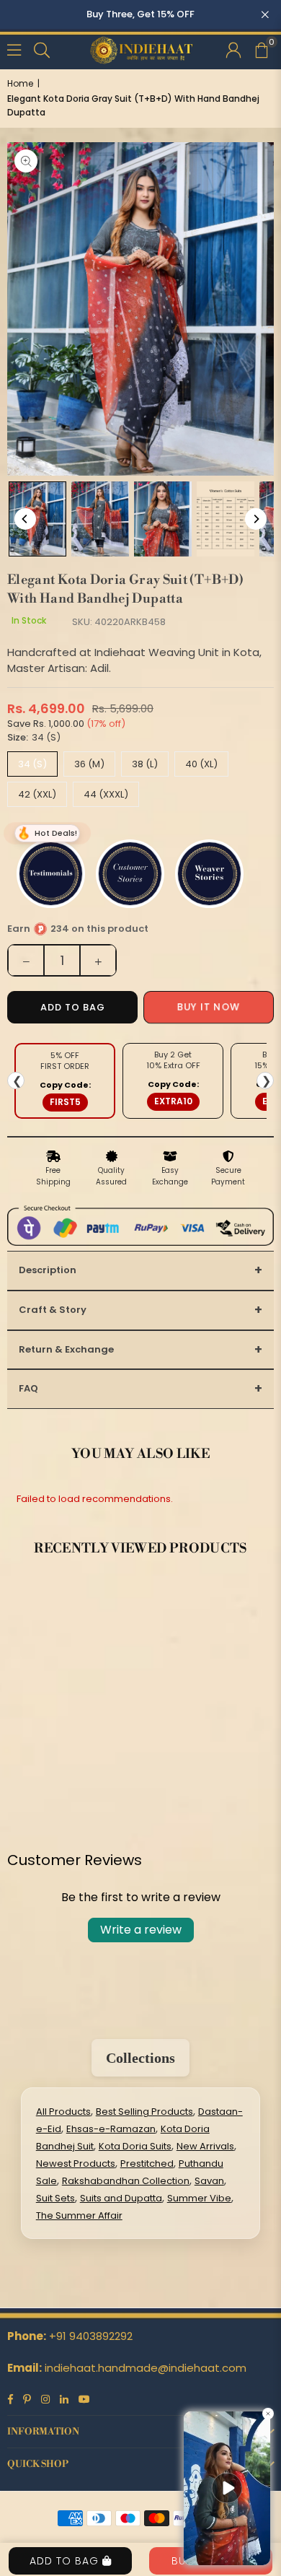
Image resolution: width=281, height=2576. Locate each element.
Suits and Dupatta (121, 2198)
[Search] (42, 49)
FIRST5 (65, 1102)
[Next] (256, 519)
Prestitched (147, 2164)
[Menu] (14, 49)
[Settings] (233, 49)
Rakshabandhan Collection (126, 2181)
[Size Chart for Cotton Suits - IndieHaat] (226, 519)
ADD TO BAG (66, 2561)
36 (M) (89, 764)
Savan (209, 2181)
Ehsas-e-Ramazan (111, 2129)
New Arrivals (205, 2146)
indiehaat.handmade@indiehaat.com (146, 2368)
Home (20, 83)
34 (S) (32, 764)
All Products (63, 2112)
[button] (261, 49)
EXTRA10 (173, 1101)
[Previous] (25, 519)
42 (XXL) (37, 794)
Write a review (141, 1930)
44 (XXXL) (106, 794)
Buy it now (209, 1007)
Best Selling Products (144, 2112)
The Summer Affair (79, 2215)
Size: (34, 737)
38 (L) (145, 764)
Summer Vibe (199, 2198)
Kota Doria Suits (135, 2146)
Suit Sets (55, 2198)
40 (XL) (201, 764)
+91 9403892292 (91, 2336)
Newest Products (76, 2164)
